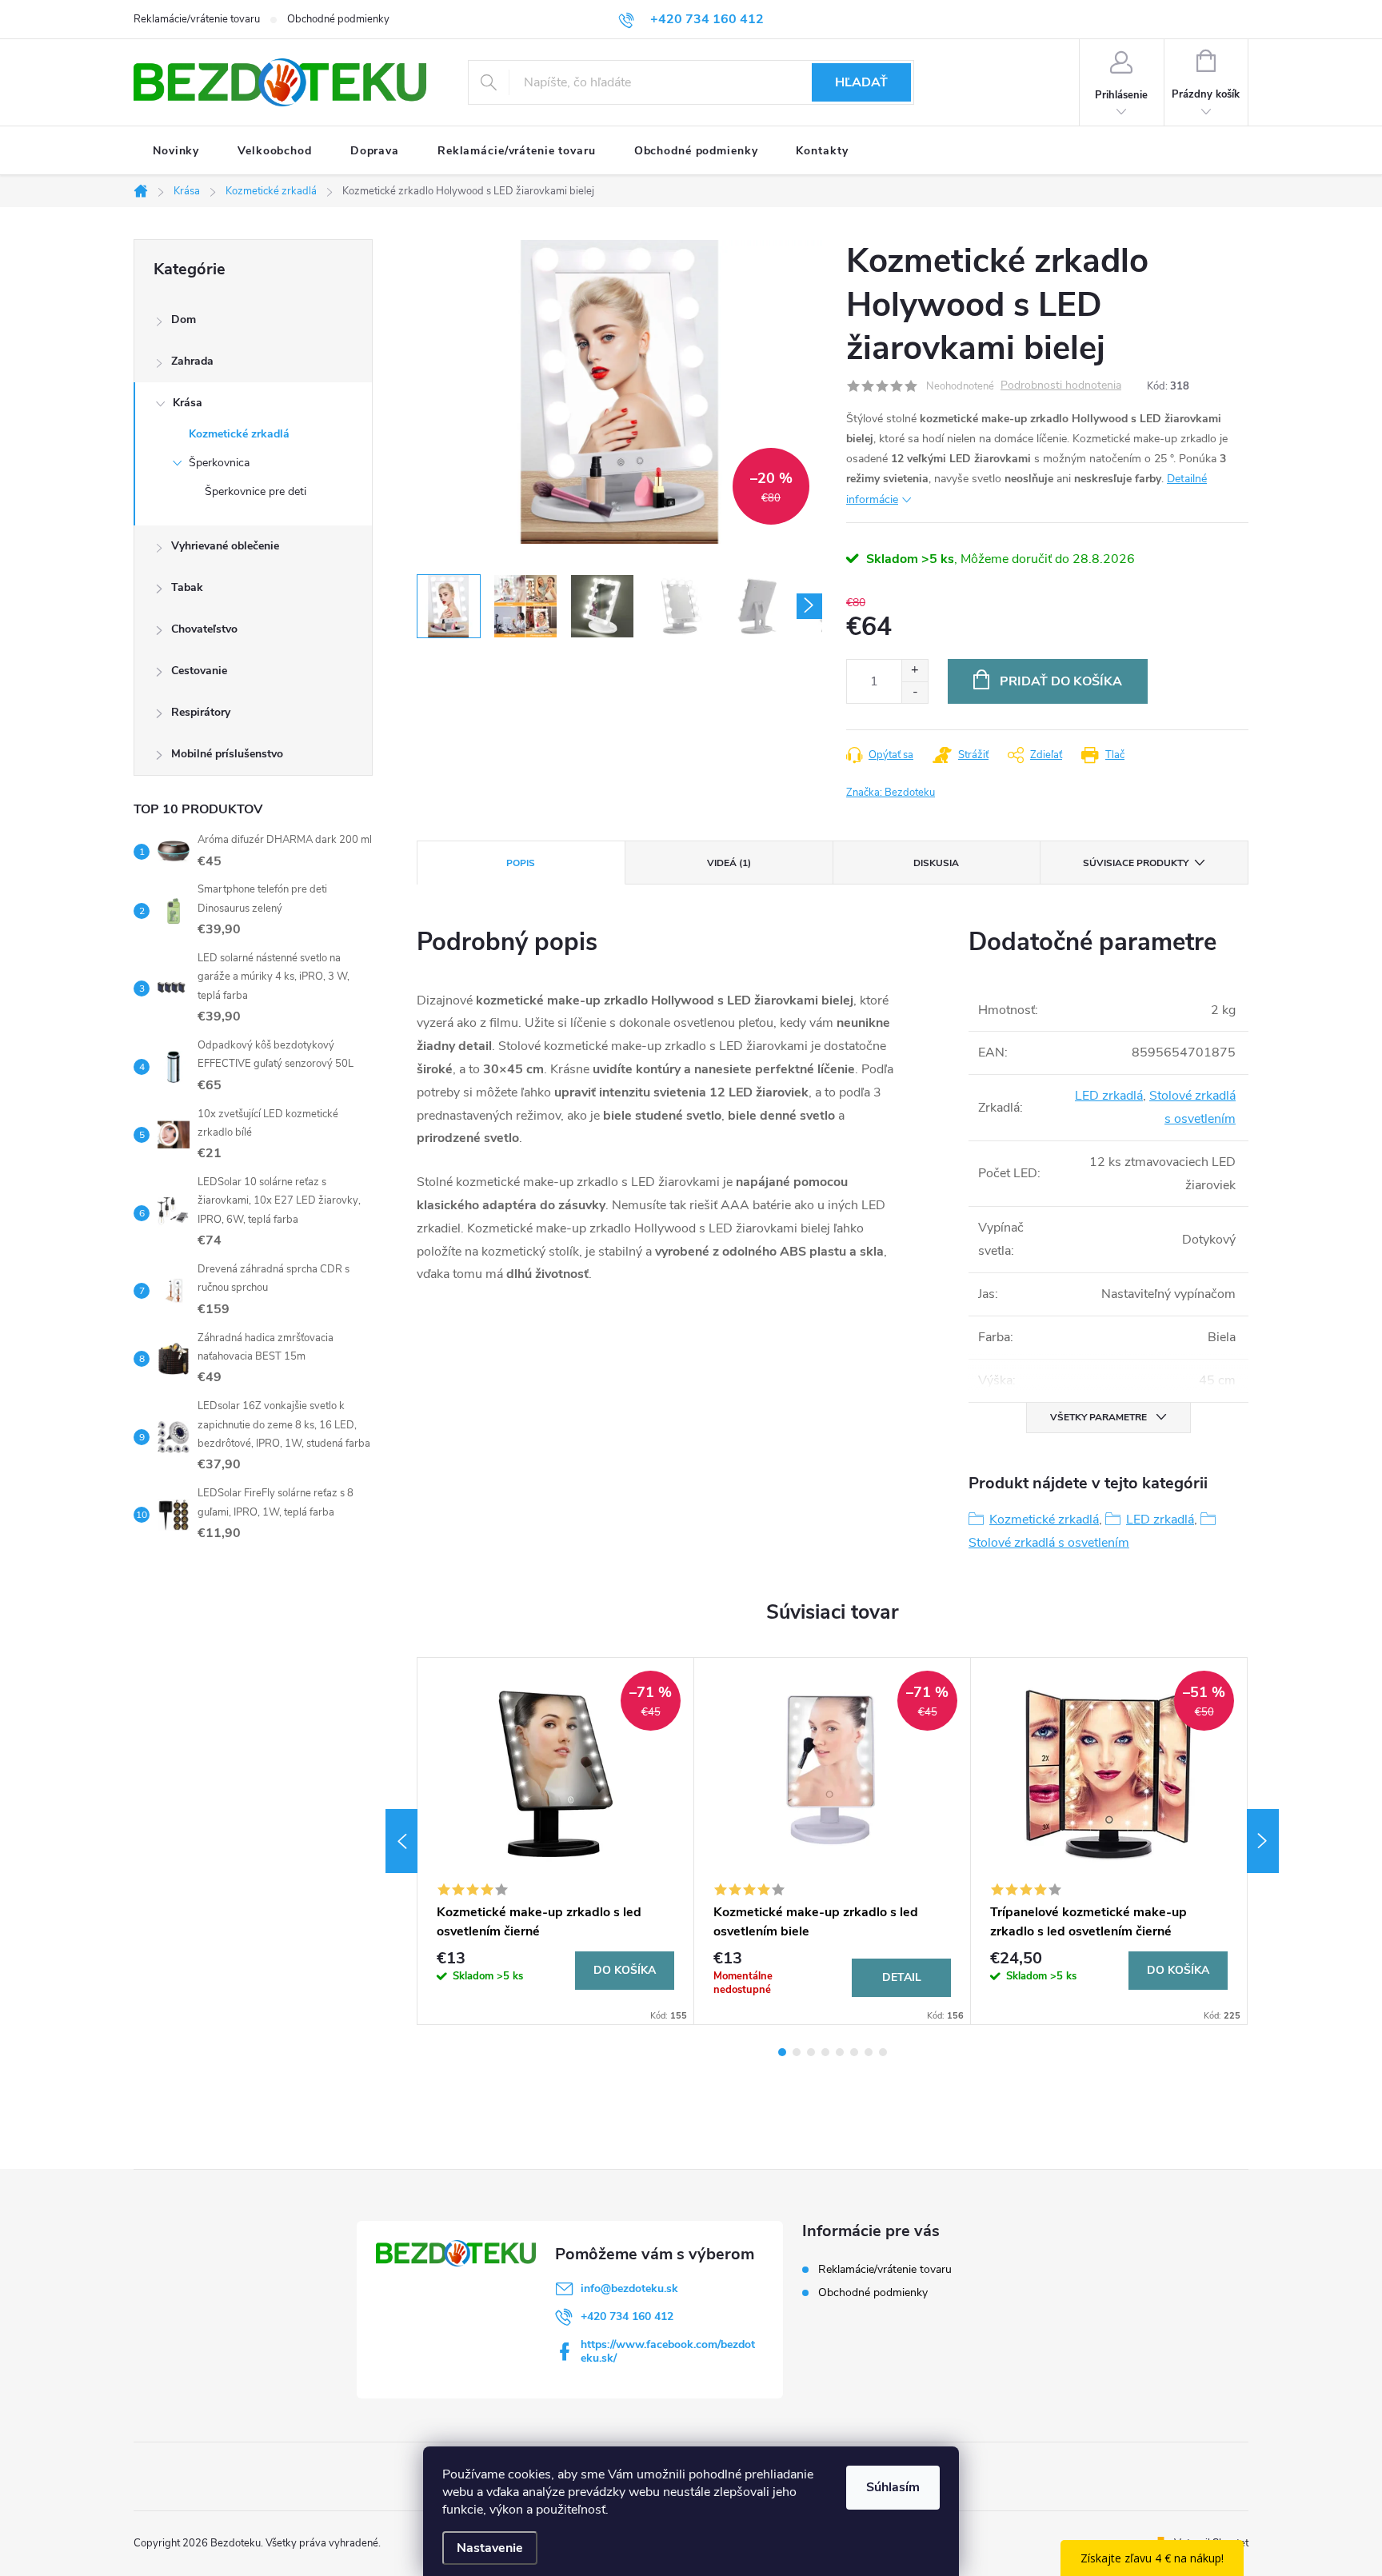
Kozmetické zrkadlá (239, 434)
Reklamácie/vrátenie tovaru (197, 19)
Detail (902, 1977)
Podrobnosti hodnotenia (1061, 386)
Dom (184, 320)
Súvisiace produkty (1136, 863)
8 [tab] (883, 2052)
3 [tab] (811, 2052)
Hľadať (861, 82)
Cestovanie (199, 671)
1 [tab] (782, 2052)
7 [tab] (869, 2052)
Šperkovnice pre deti (256, 491)
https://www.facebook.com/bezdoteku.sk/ (668, 2351)
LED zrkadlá (1109, 1096)
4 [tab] (825, 2052)
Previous (401, 1841)
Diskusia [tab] (936, 863)
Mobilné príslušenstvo (227, 754)
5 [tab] (840, 2052)
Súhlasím (893, 2487)
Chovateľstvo (204, 629)
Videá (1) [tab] (729, 863)
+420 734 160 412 (627, 2316)
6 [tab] (854, 2052)
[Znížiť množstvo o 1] (915, 692)
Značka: (891, 793)
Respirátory (201, 712)
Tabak (187, 587)
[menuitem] (176, 151)
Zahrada (192, 361)
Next (1263, 1841)
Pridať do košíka (1061, 681)
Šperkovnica (219, 463)
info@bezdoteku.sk (629, 2288)
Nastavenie (490, 2548)
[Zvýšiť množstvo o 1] (915, 671)
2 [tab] (797, 2052)
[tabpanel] (556, 1841)
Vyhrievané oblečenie (225, 546)
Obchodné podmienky (338, 19)
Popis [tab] (521, 863)
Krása (188, 403)
